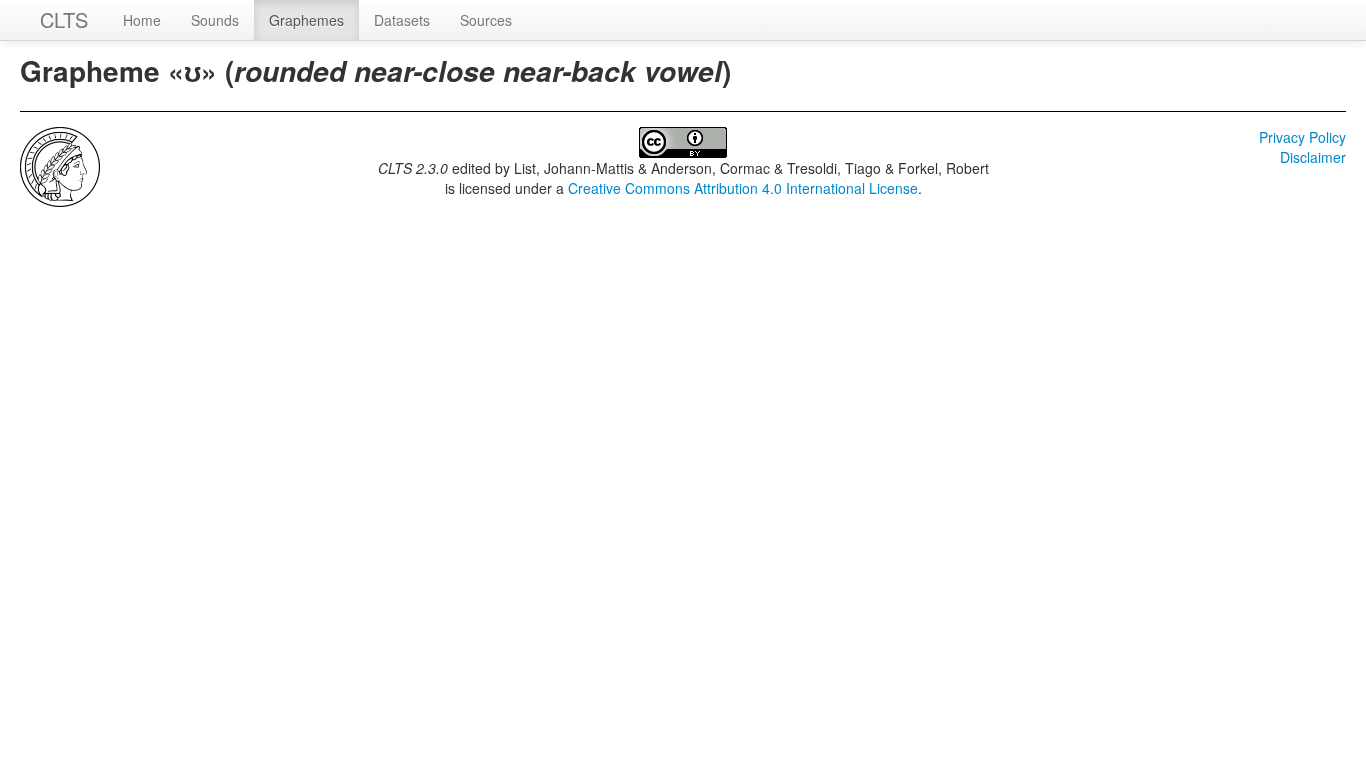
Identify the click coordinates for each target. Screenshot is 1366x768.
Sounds (215, 20)
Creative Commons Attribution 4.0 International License (743, 188)
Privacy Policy (1302, 137)
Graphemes (306, 20)
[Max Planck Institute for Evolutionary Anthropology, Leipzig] (60, 165)
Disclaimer (1313, 157)
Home (142, 20)
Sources (486, 20)
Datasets (402, 20)
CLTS (64, 19)
